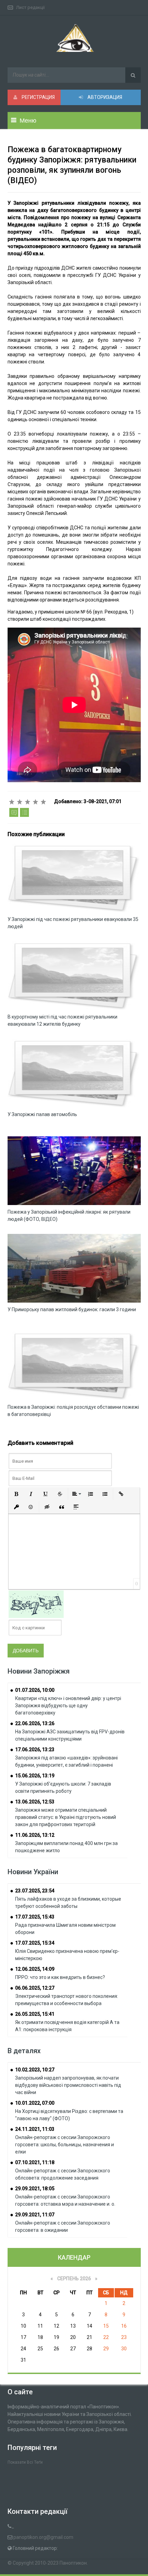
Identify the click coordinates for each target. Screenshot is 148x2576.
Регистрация (38, 97)
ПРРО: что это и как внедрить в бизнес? (60, 1977)
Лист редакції (30, 7)
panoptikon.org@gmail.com (43, 2537)
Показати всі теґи (25, 2462)
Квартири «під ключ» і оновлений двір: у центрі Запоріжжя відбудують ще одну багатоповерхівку (68, 1706)
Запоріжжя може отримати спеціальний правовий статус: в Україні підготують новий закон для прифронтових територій (66, 1817)
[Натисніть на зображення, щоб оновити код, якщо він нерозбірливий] (36, 1604)
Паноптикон (73, 2563)
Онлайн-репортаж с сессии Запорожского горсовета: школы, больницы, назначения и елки (65, 2145)
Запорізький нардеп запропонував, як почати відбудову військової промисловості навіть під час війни (68, 2085)
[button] (17, 1494)
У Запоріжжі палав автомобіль (42, 1114)
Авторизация (104, 97)
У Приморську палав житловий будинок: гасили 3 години (72, 1309)
